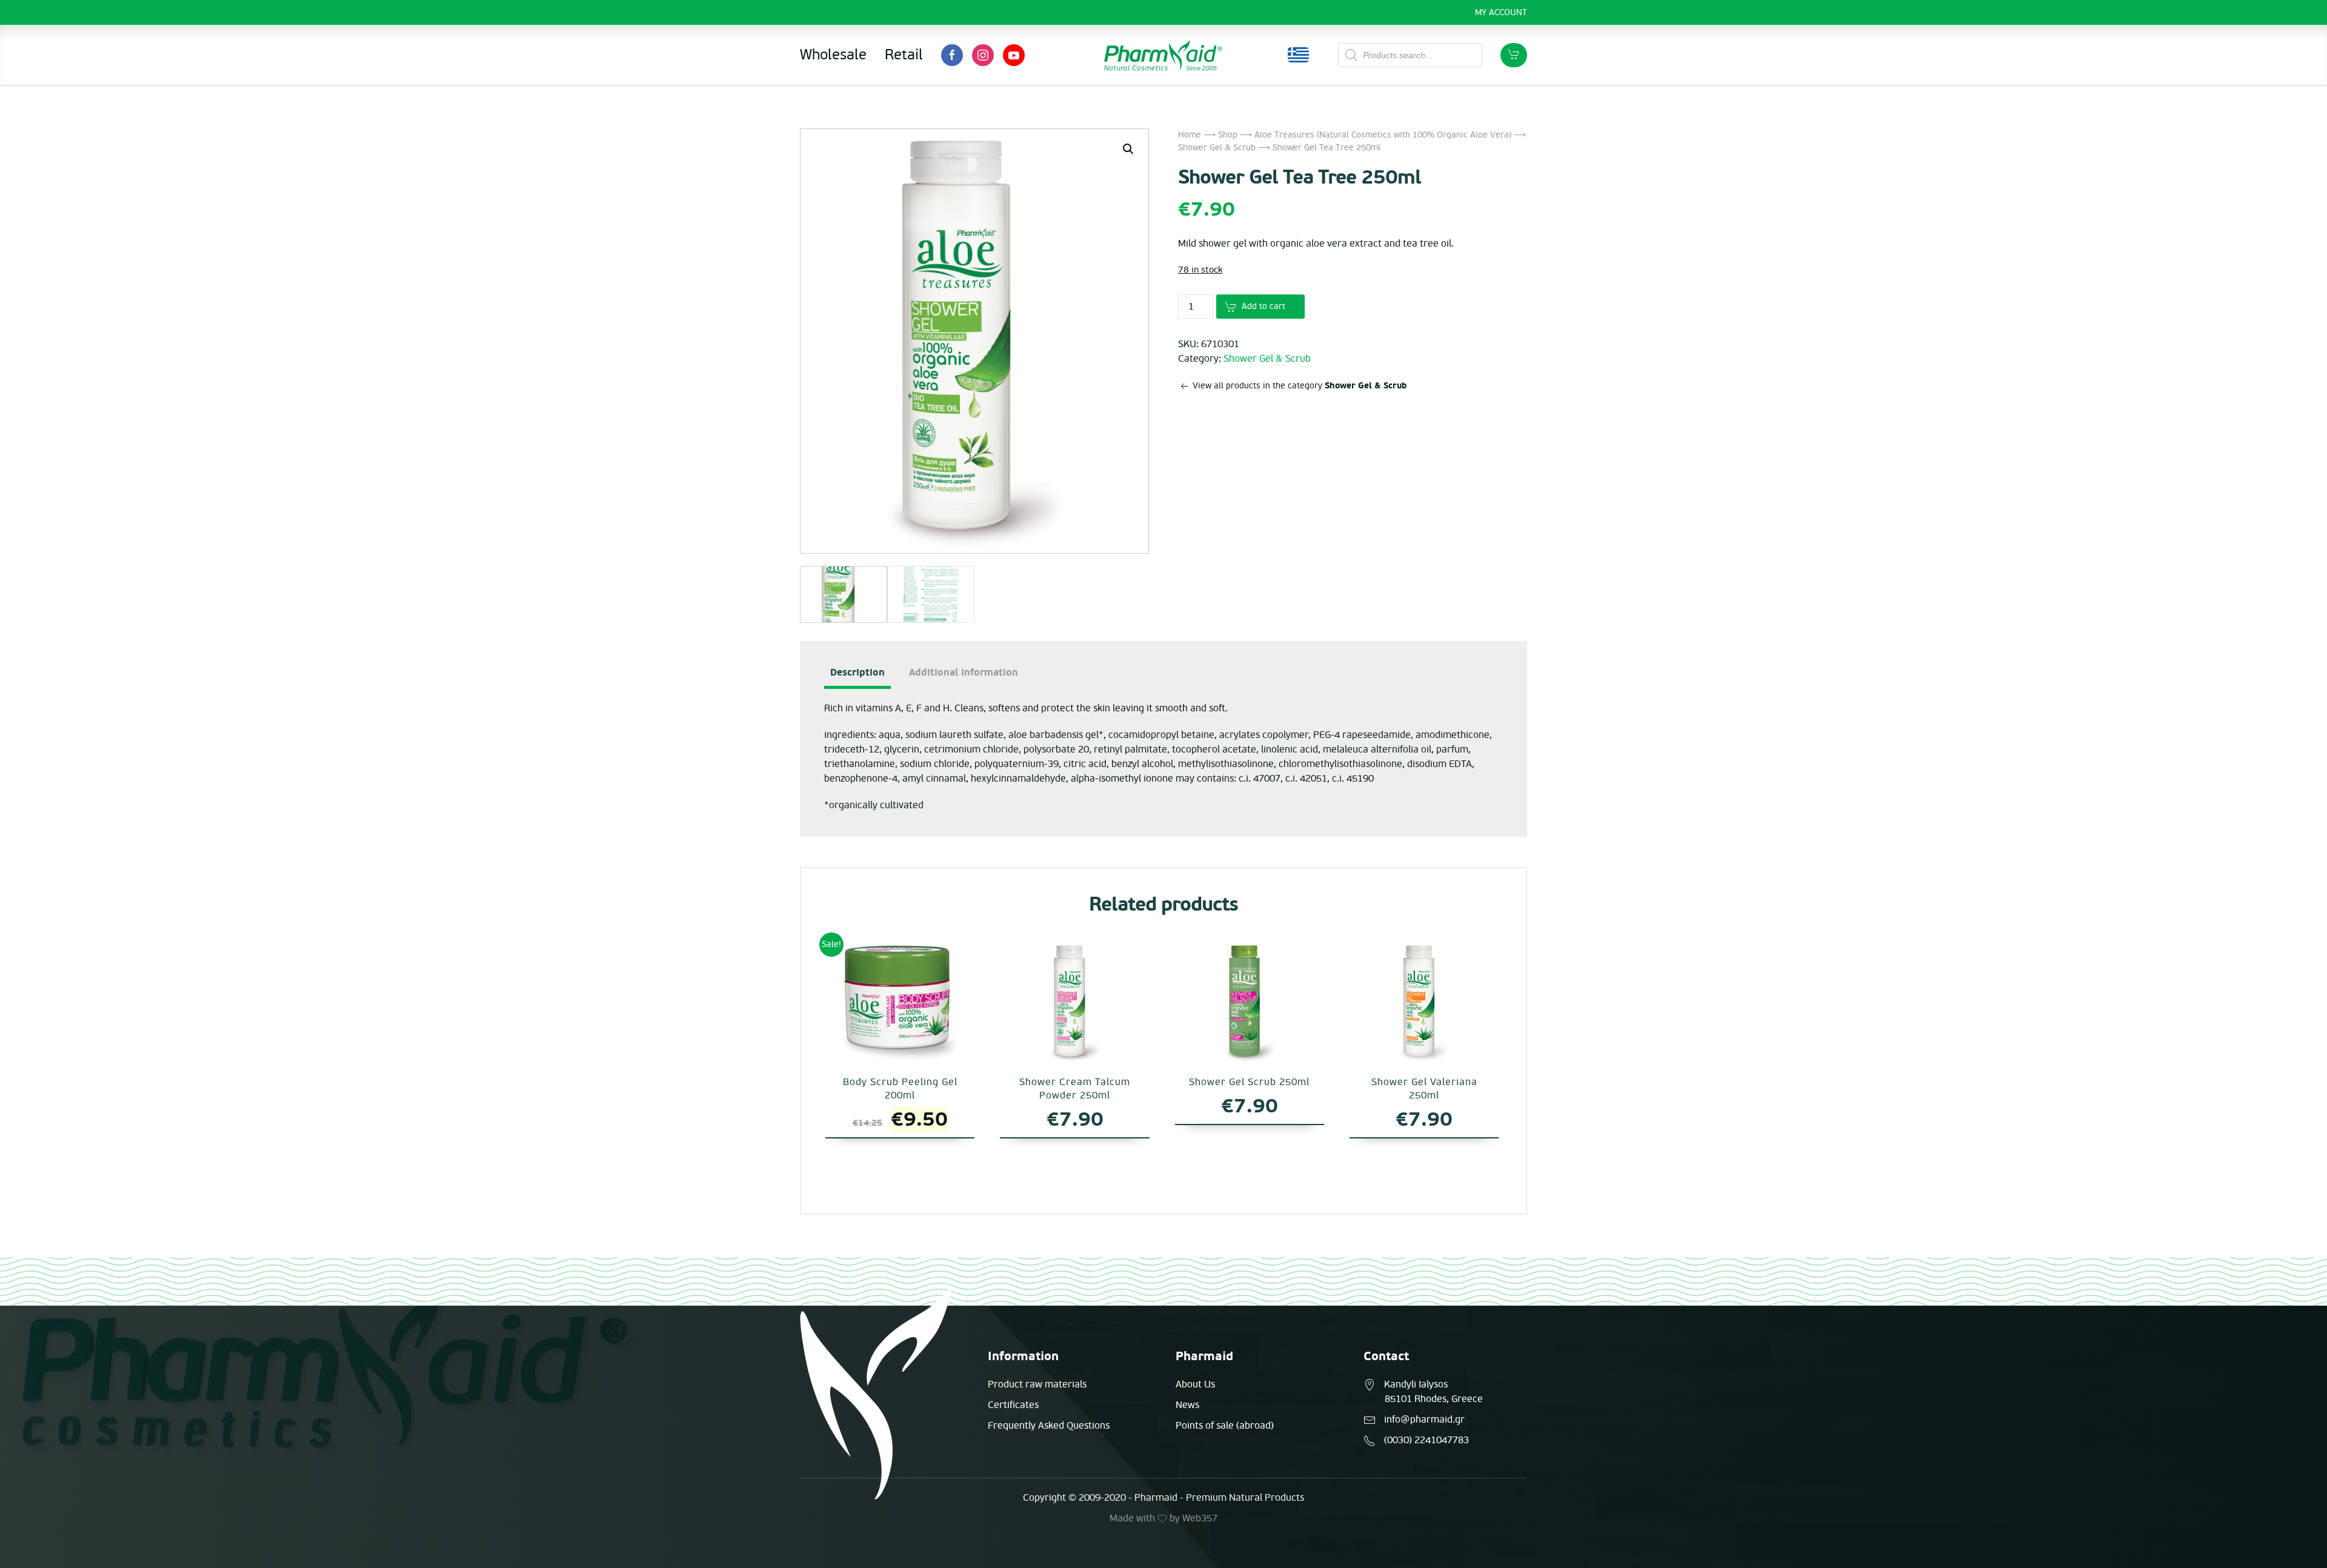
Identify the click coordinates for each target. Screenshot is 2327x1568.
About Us (1195, 1384)
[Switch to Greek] (1298, 55)
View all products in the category (1298, 386)
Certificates (1013, 1405)
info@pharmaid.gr (1424, 1420)
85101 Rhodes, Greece (1434, 1399)
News (1187, 1405)
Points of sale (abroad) (1225, 1426)
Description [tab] (857, 673)
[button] (1128, 149)
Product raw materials (1037, 1384)
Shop (1228, 135)
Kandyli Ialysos (1416, 1384)
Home (1190, 135)
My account (1501, 12)
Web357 (1200, 1518)
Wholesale (833, 55)
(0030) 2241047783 (1426, 1440)
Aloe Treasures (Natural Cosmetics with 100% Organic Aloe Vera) (1383, 135)
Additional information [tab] (964, 673)
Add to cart (1263, 306)
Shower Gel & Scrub (1217, 148)
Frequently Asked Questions (1049, 1426)
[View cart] (1514, 55)
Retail (904, 55)
